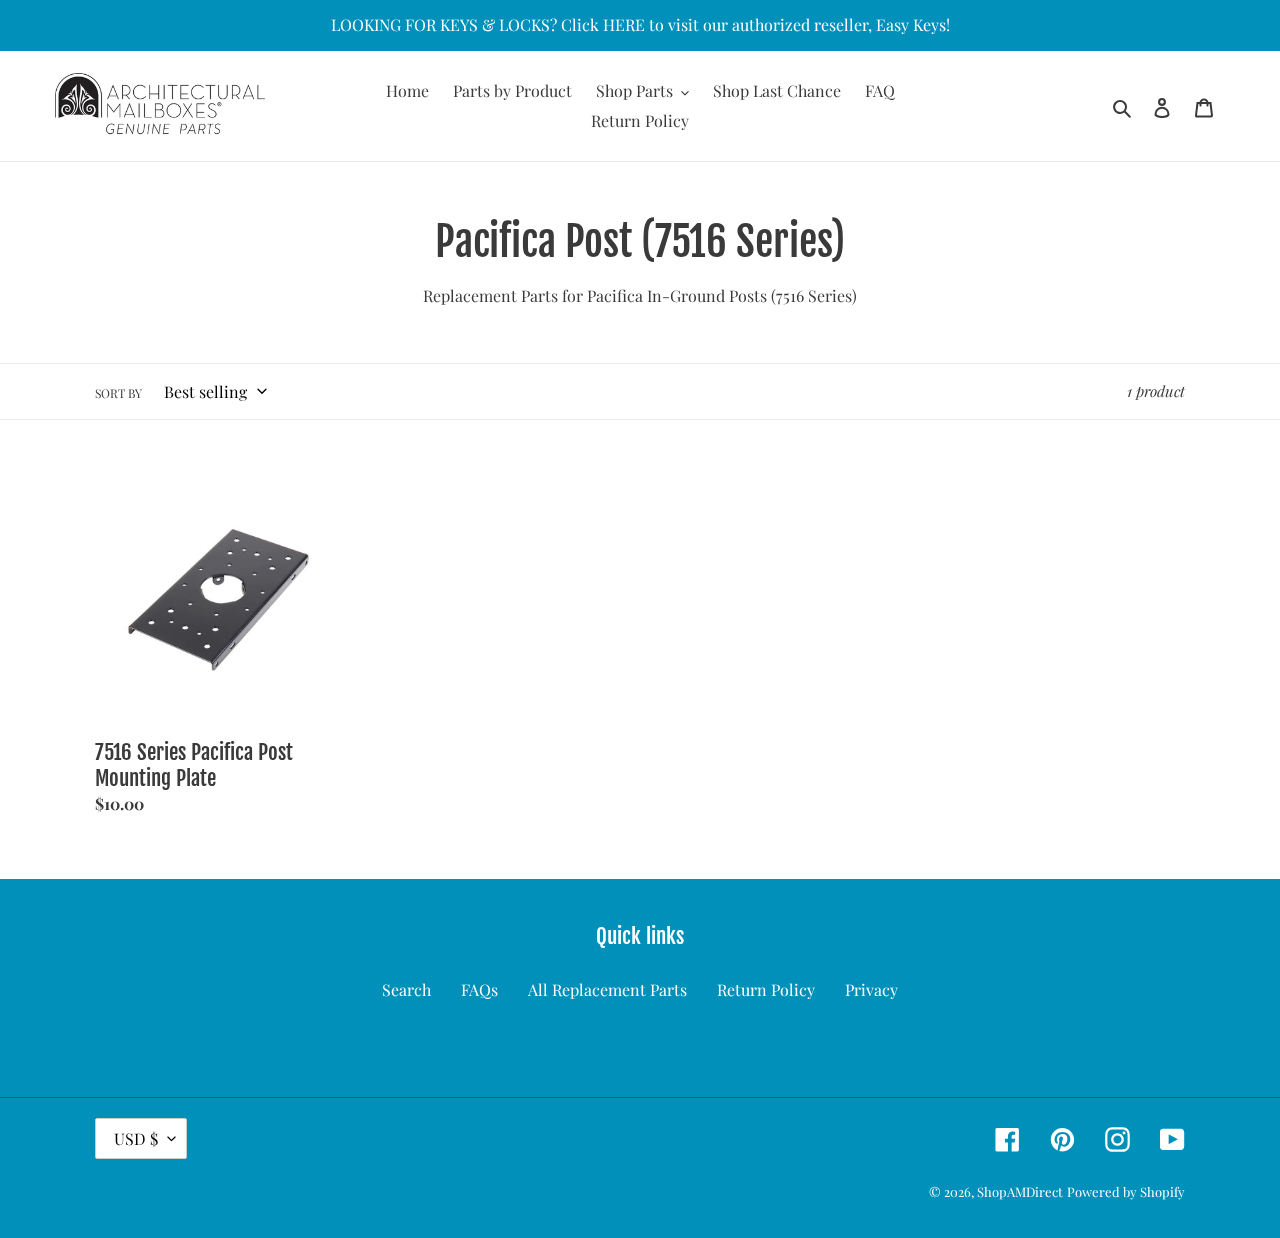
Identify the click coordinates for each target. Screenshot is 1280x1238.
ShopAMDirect (1020, 1191)
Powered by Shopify (1126, 1191)
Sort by (118, 393)
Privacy (871, 989)
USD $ (136, 1138)
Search (406, 989)
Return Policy (766, 989)
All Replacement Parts (607, 989)
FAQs (479, 989)
